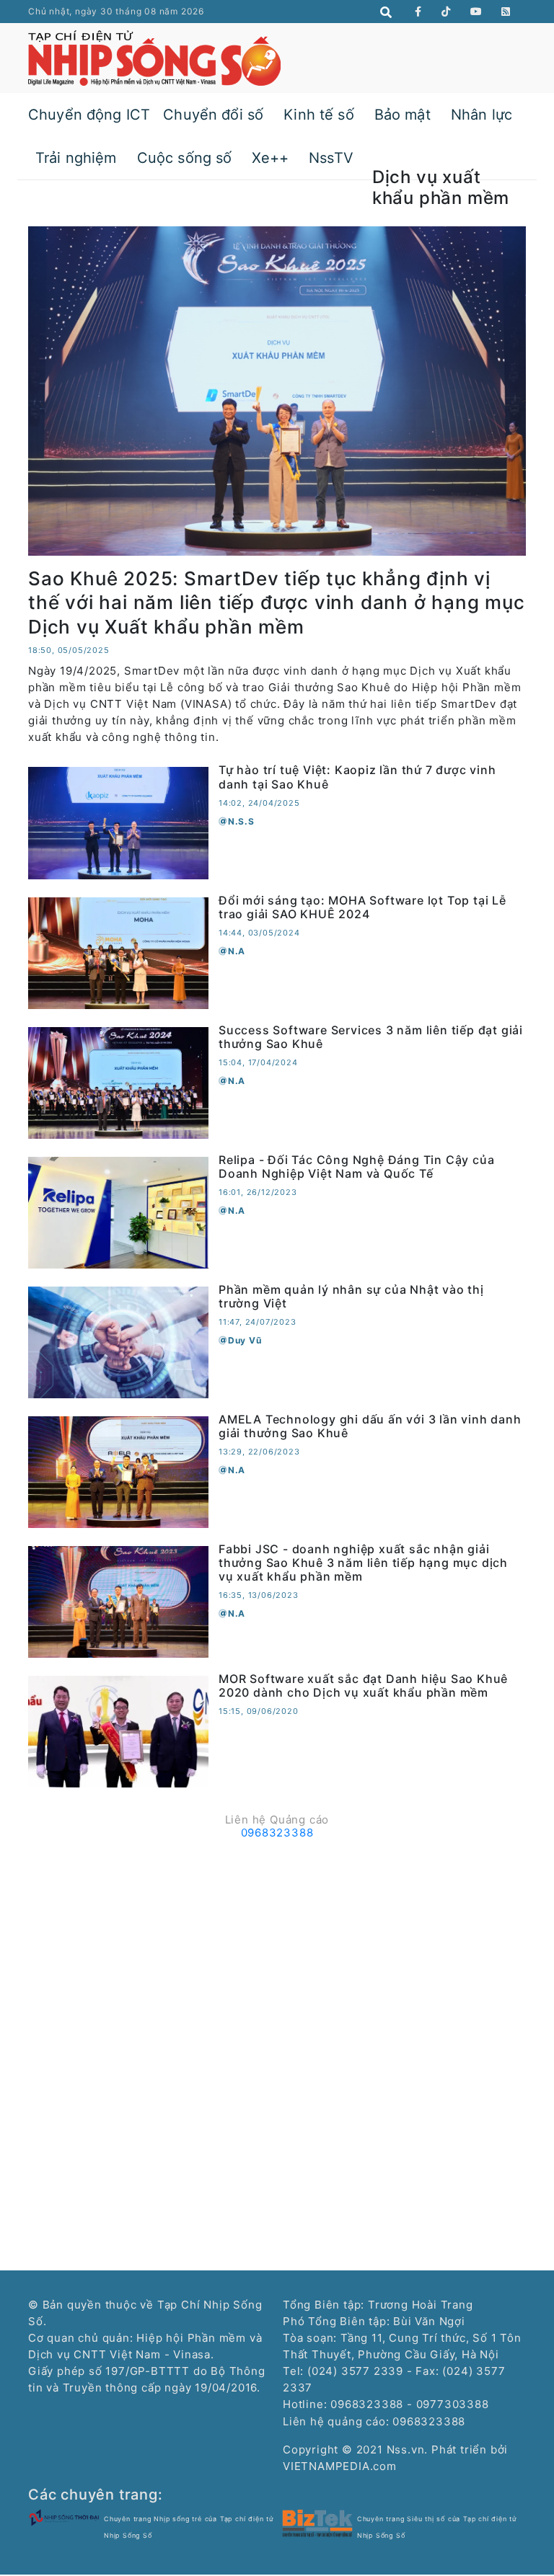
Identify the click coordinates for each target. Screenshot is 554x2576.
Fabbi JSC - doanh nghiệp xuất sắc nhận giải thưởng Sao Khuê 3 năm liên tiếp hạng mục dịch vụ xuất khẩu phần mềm (363, 1563)
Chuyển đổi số (213, 115)
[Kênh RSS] (506, 12)
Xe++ (270, 158)
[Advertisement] (277, 1946)
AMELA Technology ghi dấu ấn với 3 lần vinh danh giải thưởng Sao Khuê (370, 1426)
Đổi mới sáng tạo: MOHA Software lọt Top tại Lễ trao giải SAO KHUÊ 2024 (362, 907)
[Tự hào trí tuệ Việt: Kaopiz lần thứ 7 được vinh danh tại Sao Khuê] (118, 822)
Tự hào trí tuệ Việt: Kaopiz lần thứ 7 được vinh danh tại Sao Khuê (357, 777)
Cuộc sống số (185, 158)
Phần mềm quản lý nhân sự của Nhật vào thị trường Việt (351, 1296)
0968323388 (277, 1833)
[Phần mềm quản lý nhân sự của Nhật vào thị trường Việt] (118, 1341)
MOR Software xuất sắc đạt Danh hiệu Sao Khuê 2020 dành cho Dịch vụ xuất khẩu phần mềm (363, 1685)
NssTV (331, 158)
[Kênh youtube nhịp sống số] (476, 12)
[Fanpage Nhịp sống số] (418, 12)
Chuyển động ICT (89, 115)
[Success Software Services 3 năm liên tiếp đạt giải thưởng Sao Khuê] (118, 1082)
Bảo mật (403, 115)
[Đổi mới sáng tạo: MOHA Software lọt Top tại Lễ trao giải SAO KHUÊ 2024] (118, 952)
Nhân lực (482, 115)
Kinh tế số (319, 115)
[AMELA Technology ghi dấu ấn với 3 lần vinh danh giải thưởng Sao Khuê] (118, 1471)
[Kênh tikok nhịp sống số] (446, 12)
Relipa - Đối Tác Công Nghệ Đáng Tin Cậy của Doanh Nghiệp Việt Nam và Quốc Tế (356, 1167)
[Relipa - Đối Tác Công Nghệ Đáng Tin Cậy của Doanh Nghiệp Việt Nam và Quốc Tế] (118, 1211)
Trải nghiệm (76, 158)
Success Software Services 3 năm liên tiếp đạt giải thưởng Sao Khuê (371, 1037)
